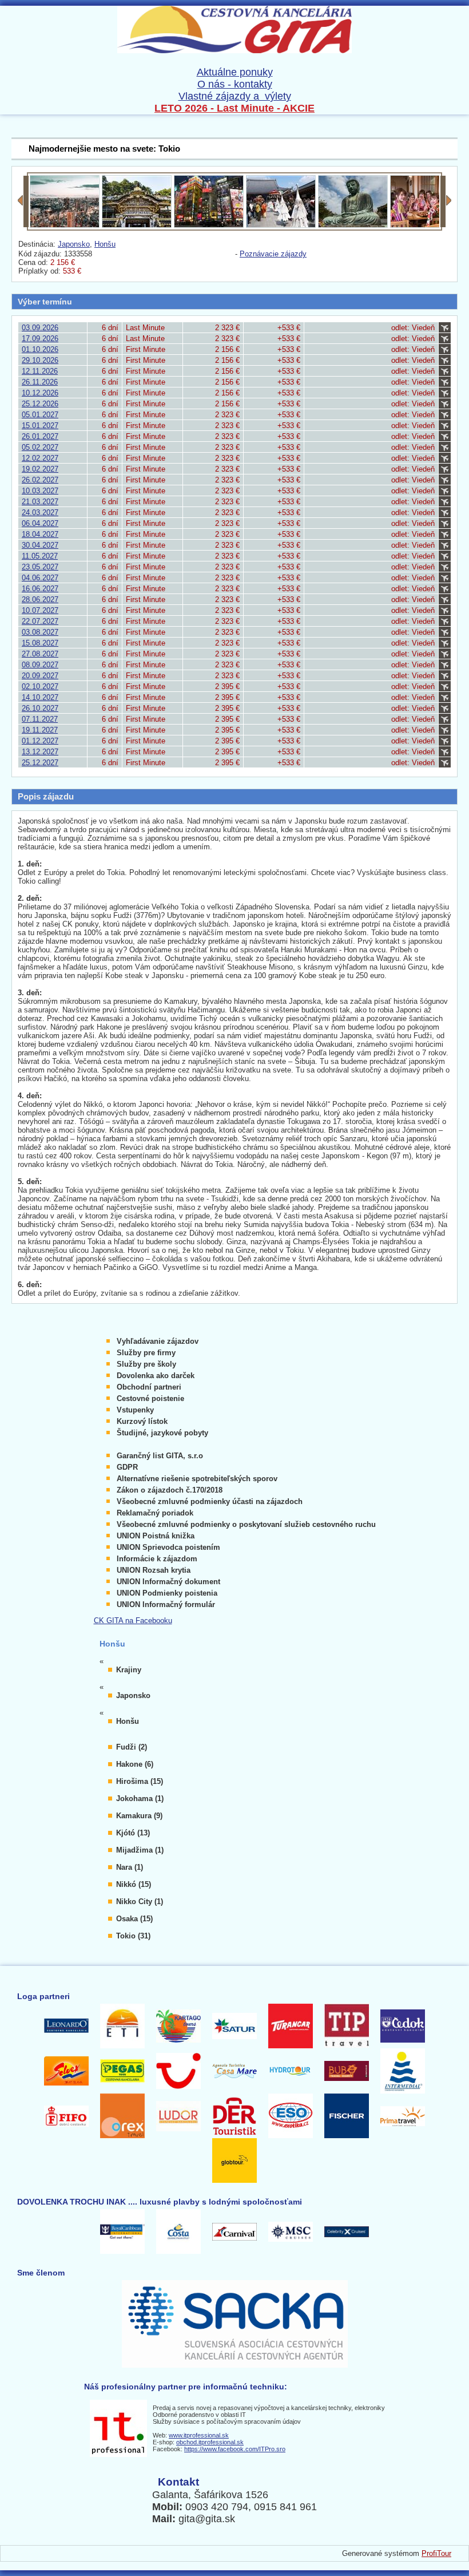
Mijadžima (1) (140, 1850)
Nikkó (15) (134, 1884)
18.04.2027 (40, 534)
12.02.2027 (40, 458)
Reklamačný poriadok (155, 1513)
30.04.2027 (40, 545)
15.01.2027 (40, 426)
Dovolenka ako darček (156, 1376)
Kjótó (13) (133, 1833)
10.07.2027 (40, 610)
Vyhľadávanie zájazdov (158, 1341)
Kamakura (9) (139, 1816)
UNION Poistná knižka (156, 1536)
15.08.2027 (40, 643)
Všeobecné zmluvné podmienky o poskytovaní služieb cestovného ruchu (246, 1524)
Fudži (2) (132, 1747)
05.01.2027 (40, 415)
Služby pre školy (146, 1364)
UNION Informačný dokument (168, 1582)
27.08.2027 (40, 654)
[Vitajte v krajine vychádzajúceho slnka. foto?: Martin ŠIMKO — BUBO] (425, 225)
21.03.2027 (40, 502)
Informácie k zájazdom (157, 1559)
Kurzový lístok (142, 1421)
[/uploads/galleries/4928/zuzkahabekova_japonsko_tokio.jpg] (65, 225)
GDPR (127, 1467)
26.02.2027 (40, 480)
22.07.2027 (40, 621)
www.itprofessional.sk (199, 2435)
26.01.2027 (40, 436)
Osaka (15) (134, 1919)
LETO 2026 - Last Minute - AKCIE (234, 108)
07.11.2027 (40, 719)
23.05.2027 (40, 567)
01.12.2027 (40, 741)
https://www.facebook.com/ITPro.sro (235, 2449)
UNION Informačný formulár (166, 1604)
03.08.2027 (40, 632)
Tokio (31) (133, 1936)
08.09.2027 (40, 665)
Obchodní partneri (149, 1387)
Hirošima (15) (140, 1781)
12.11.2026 (40, 371)
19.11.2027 (40, 730)
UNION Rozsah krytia (154, 1570)
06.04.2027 (40, 523)
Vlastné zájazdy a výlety (235, 96)
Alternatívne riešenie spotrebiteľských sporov (197, 1479)
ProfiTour (436, 2553)
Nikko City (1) (140, 1902)
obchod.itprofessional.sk (210, 2442)
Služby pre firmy (146, 1353)
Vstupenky (135, 1410)
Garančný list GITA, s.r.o (160, 1456)
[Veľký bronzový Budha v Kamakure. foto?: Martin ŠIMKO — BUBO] (353, 225)
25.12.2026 (40, 404)
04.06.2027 (40, 578)
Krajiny (129, 1670)
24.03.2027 (40, 513)
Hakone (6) (135, 1764)
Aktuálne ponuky (235, 72)
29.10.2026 (40, 360)
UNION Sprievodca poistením (168, 1547)
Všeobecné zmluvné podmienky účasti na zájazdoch (210, 1501)
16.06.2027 (40, 589)
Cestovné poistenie (150, 1398)
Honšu (105, 244)
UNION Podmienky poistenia (167, 1593)
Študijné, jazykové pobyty (162, 1433)
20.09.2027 (40, 676)
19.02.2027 (40, 469)
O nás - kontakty (235, 84)
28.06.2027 (40, 600)
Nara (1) (130, 1867)
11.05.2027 (40, 556)
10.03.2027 (40, 491)
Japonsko (74, 244)
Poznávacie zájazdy (273, 254)
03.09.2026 (40, 328)
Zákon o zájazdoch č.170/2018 (170, 1490)
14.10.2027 (40, 697)
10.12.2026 (40, 393)
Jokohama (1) (140, 1799)
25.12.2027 (40, 763)
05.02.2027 (40, 447)
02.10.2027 (40, 686)
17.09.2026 (40, 339)
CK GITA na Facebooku (133, 1621)
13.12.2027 (40, 752)
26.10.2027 (40, 708)
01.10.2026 (40, 349)
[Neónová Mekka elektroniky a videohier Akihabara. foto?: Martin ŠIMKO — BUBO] (209, 225)
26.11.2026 (40, 382)
